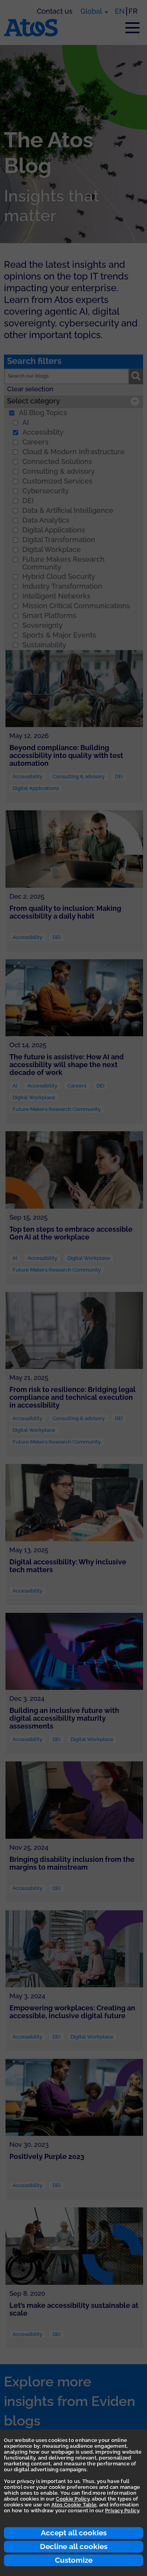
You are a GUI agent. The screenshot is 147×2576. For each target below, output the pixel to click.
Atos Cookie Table (74, 2505)
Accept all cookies (74, 2533)
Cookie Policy (72, 2499)
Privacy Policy (122, 2511)
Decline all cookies (74, 2546)
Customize (74, 2560)
